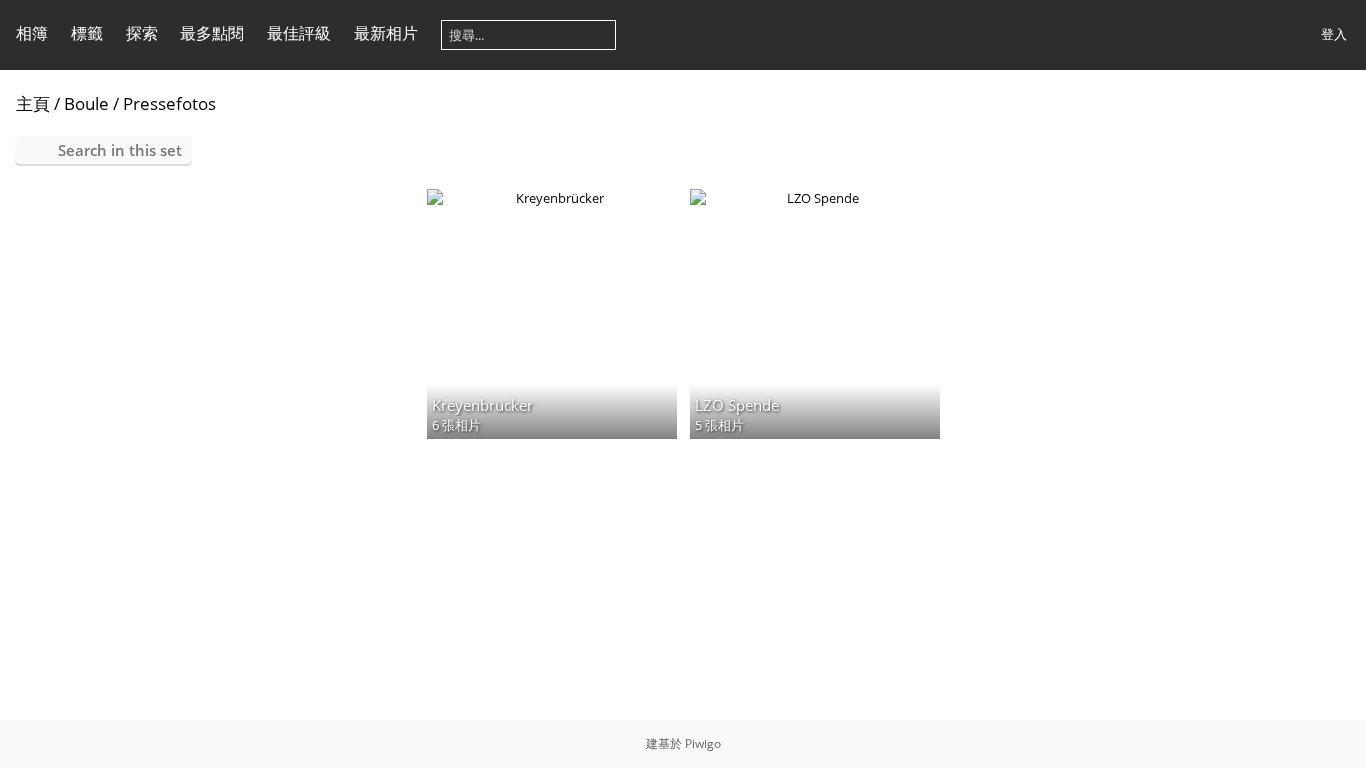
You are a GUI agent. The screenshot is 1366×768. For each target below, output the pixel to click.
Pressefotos (169, 103)
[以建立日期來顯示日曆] (1342, 102)
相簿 (32, 33)
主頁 (33, 103)
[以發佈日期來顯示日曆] (1310, 102)
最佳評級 (299, 33)
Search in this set (120, 150)
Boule (86, 103)
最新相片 (386, 33)
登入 (1334, 34)
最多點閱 (212, 33)
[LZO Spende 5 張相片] (815, 198)
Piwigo (703, 743)
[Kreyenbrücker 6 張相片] (552, 198)
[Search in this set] (1277, 102)
